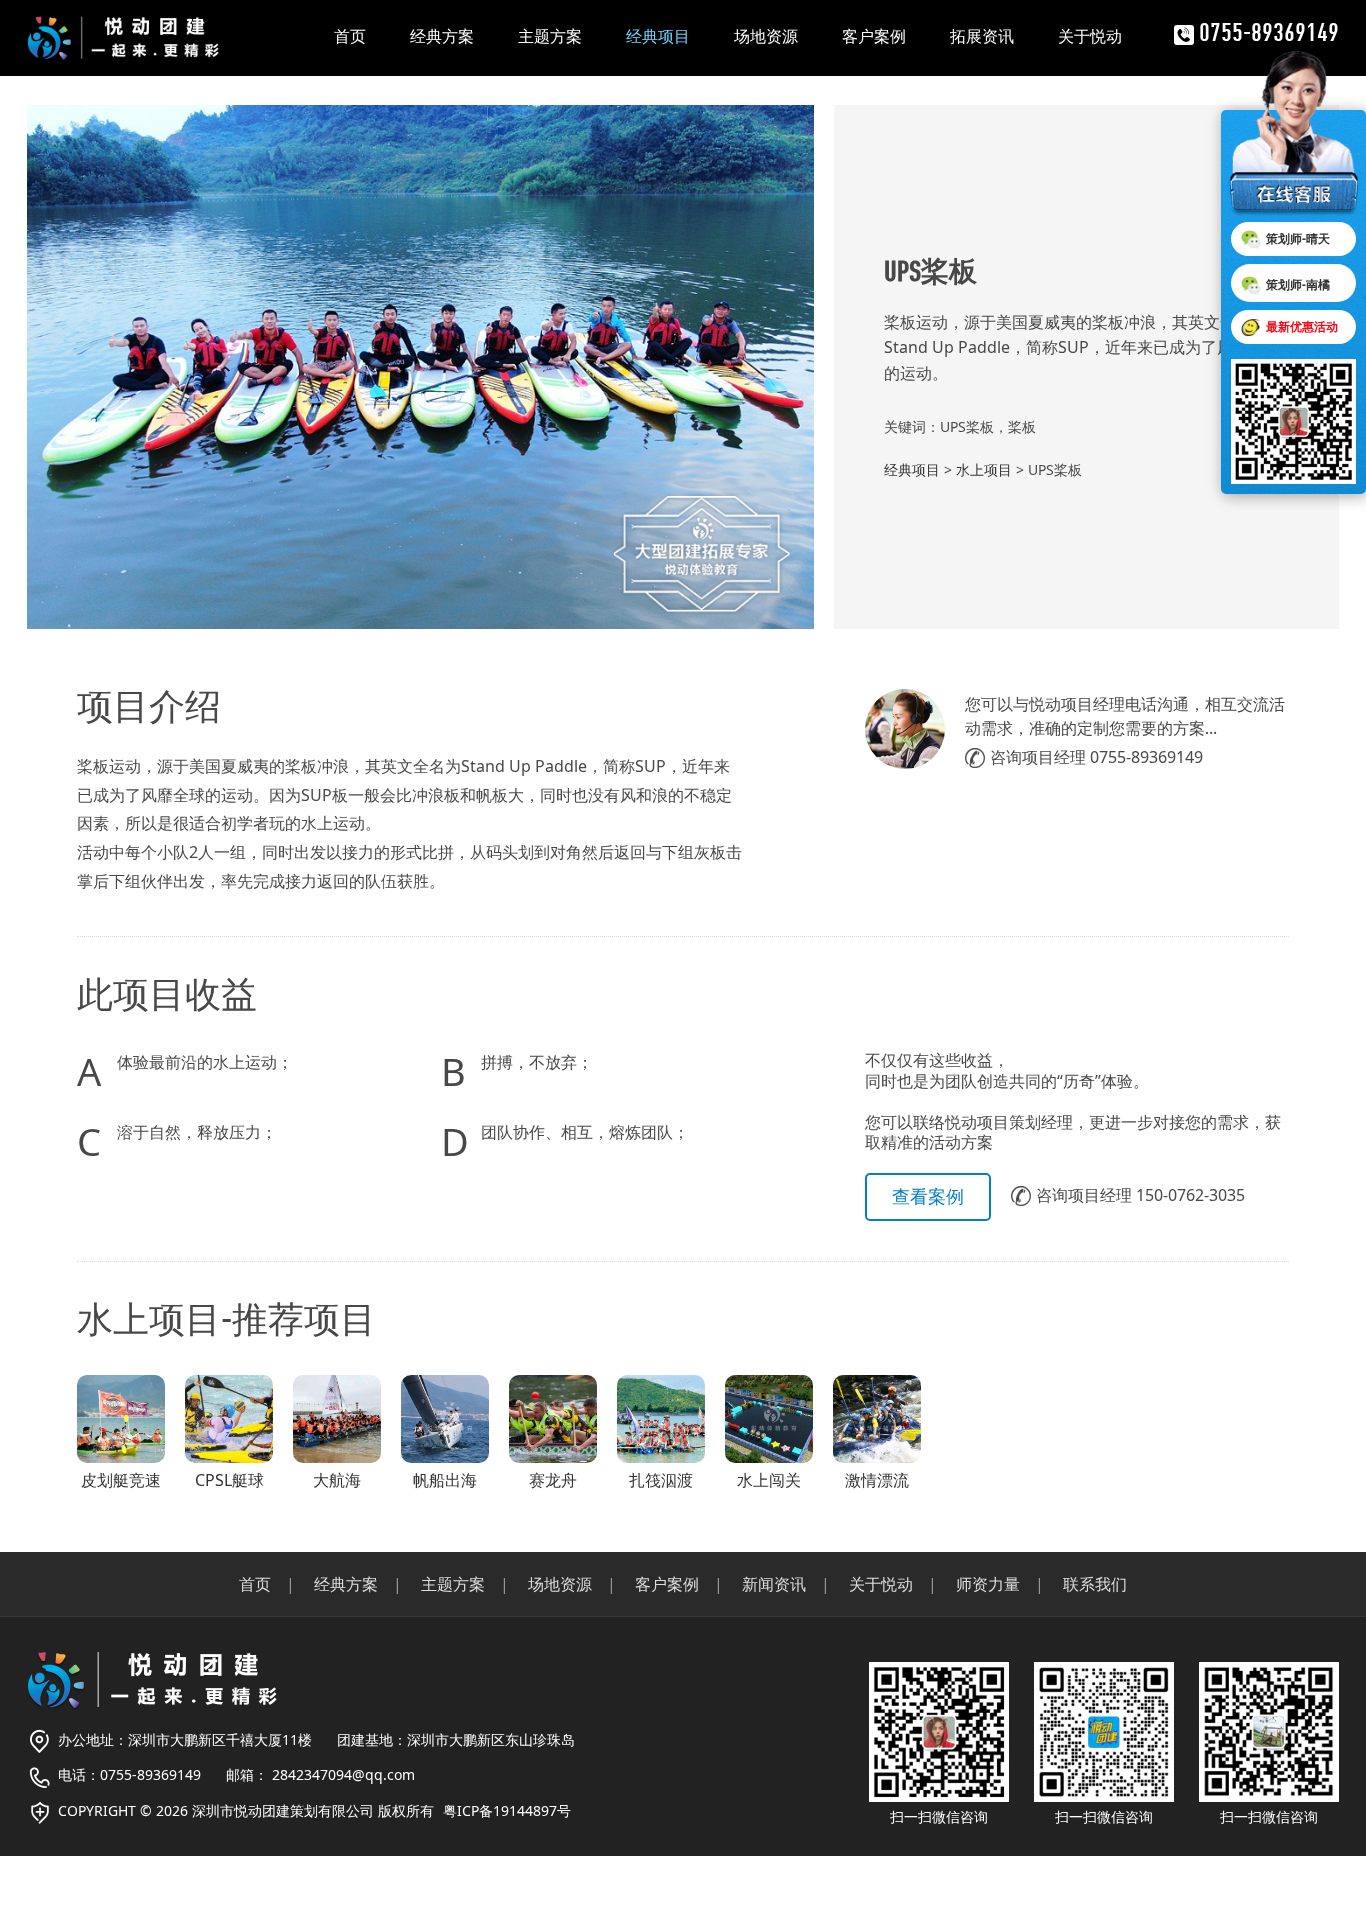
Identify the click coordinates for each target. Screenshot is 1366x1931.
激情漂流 (877, 1480)
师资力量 (988, 1584)
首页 (350, 36)
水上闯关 (769, 1480)
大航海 (337, 1480)
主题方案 (550, 36)
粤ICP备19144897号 (507, 1810)
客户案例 (874, 36)
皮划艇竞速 (121, 1480)
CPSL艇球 (229, 1480)
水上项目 (984, 469)
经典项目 (658, 36)
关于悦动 (1090, 36)
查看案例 (928, 1196)
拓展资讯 (982, 36)
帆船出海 (445, 1480)
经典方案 (442, 36)
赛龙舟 (553, 1480)
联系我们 (1095, 1584)
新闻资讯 (774, 1584)
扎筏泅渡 (661, 1480)
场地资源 (766, 36)
